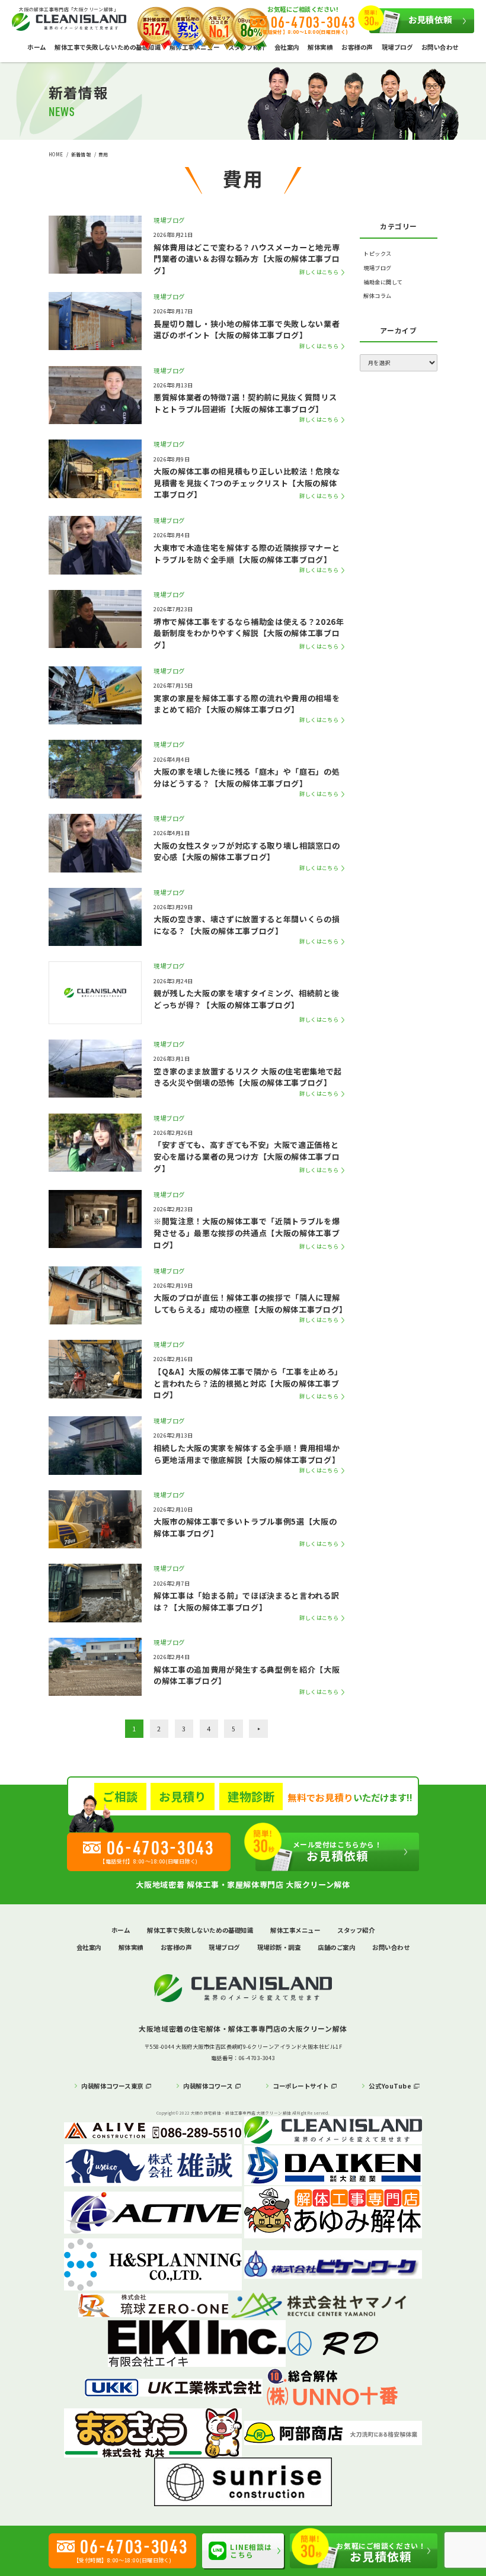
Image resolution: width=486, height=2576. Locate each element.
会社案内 (287, 47)
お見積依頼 (430, 19)
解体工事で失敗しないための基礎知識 (108, 47)
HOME (56, 154)
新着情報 (81, 154)
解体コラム (377, 296)
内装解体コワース (208, 2086)
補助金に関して (383, 282)
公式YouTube (390, 2086)
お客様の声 (357, 47)
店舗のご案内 (336, 1947)
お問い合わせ (440, 47)
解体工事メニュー (295, 1930)
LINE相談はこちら (251, 2551)
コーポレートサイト (301, 2086)
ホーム (37, 47)
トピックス (377, 254)
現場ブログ (397, 47)
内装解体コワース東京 (112, 2086)
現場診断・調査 (279, 1947)
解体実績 (320, 47)
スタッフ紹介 (356, 1930)
